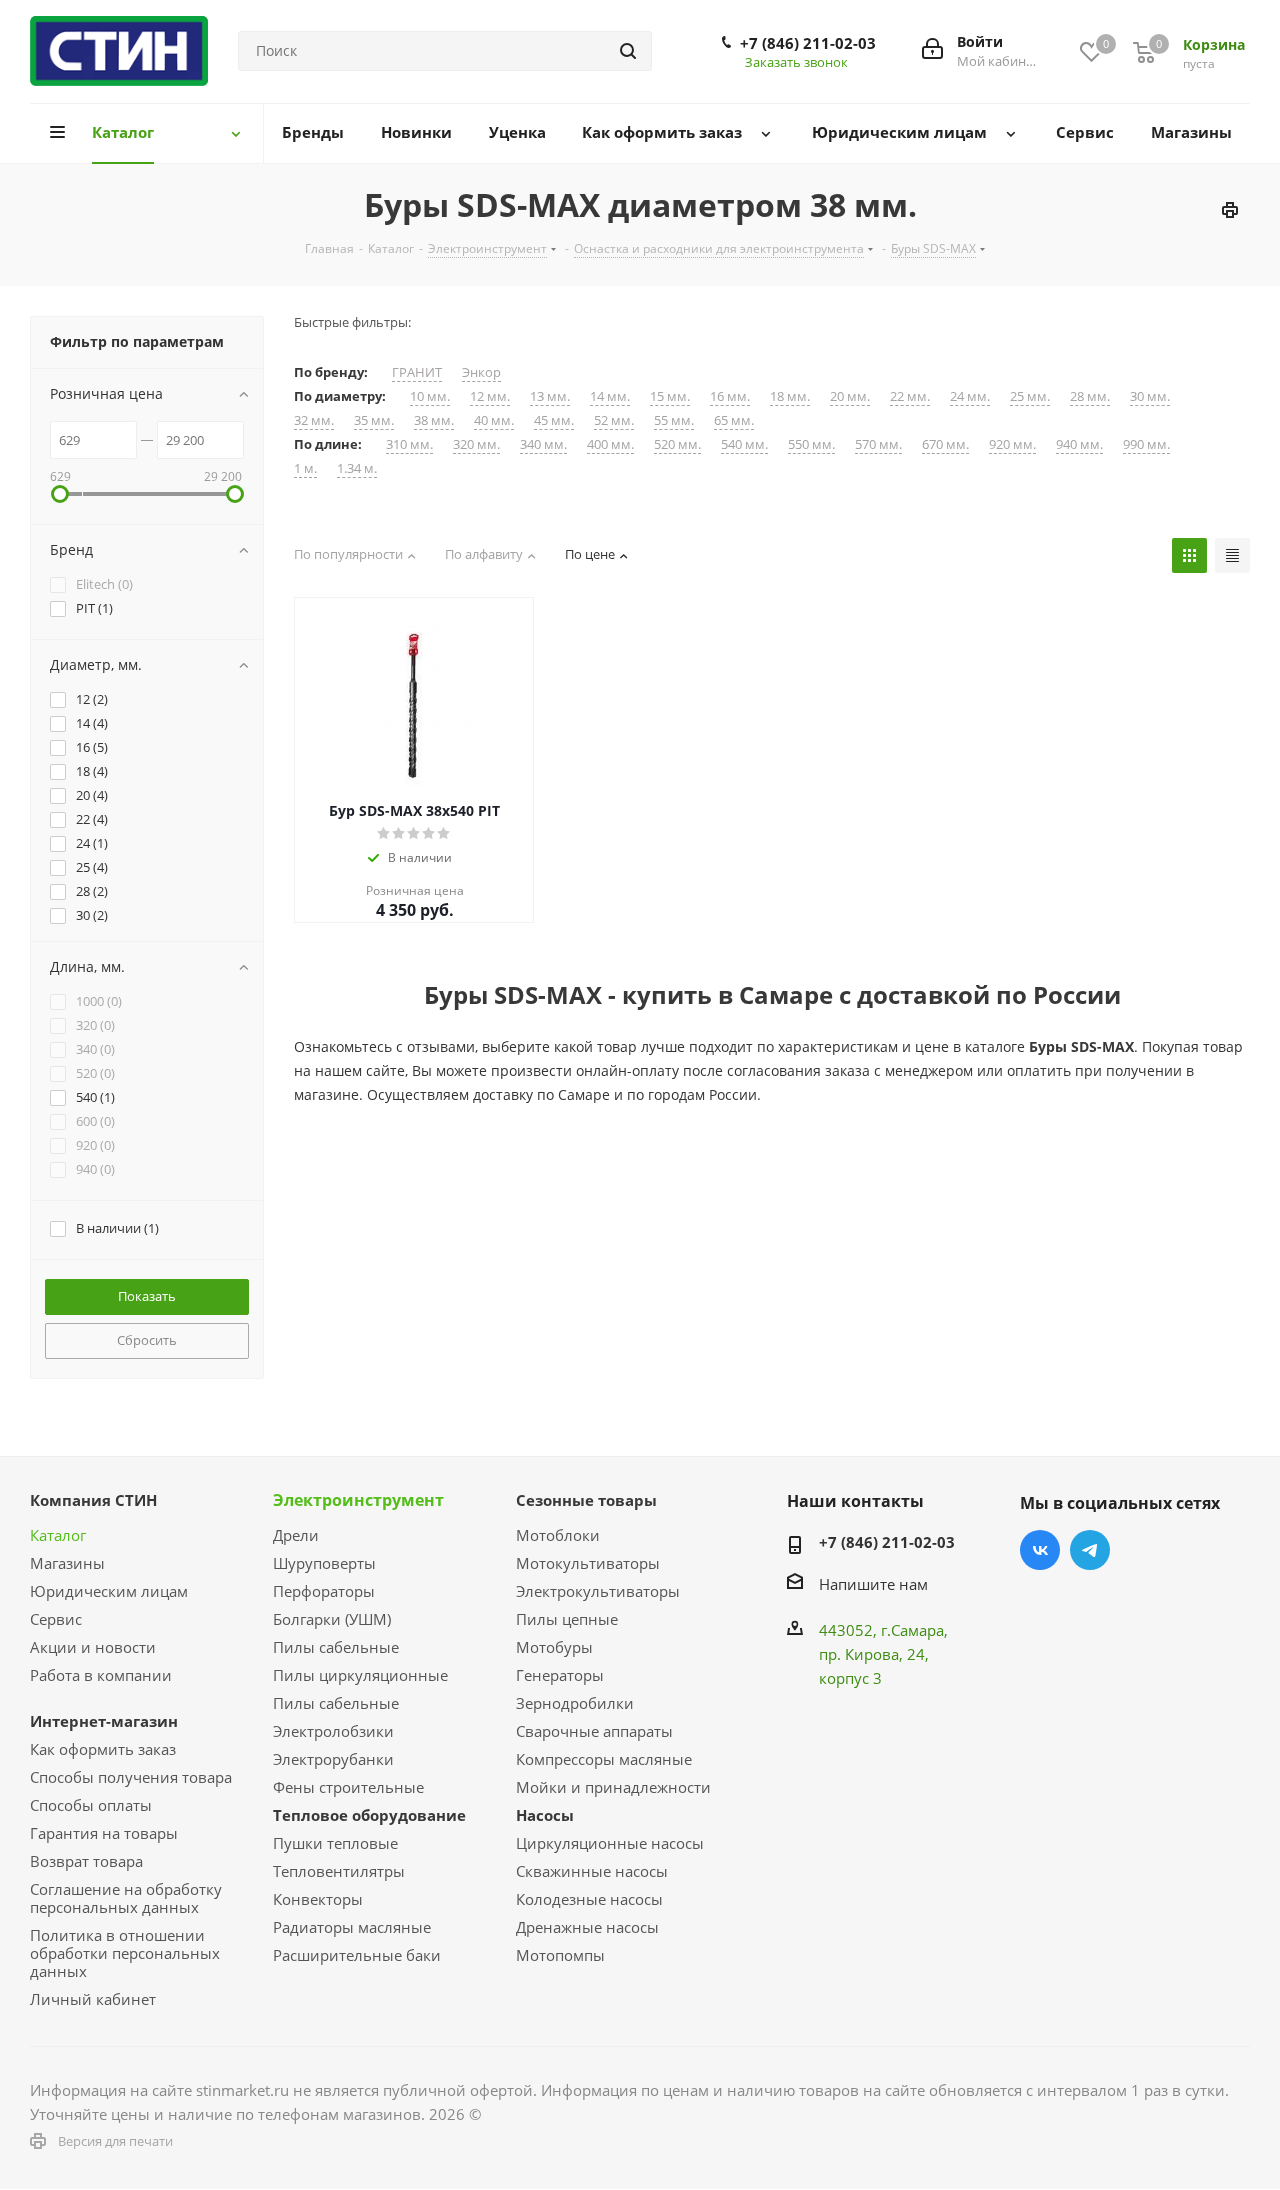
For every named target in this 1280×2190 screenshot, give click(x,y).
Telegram (1090, 1550)
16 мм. (730, 396)
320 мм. (476, 444)
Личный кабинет (93, 1999)
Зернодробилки (575, 1703)
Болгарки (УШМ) (332, 1619)
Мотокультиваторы (588, 1563)
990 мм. (1146, 444)
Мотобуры (554, 1647)
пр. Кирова (859, 1654)
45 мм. (554, 420)
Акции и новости (93, 1647)
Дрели (296, 1535)
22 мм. (910, 396)
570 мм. (878, 444)
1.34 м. (357, 468)
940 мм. (1079, 444)
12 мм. (490, 396)
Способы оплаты (91, 1805)
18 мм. (790, 396)
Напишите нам (873, 1584)
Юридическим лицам (109, 1591)
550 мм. (811, 444)
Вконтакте (1040, 1550)
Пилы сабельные (336, 1647)
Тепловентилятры (339, 1871)
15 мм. (670, 396)
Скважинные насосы (592, 1871)
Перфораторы (324, 1591)
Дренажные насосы (587, 1927)
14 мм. (610, 396)
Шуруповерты (324, 1563)
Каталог (58, 1535)
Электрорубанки (333, 1759)
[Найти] (628, 51)
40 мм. (494, 420)
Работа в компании (101, 1675)
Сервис (56, 1619)
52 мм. (614, 420)
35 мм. (374, 420)
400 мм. (610, 444)
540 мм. (744, 444)
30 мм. (1150, 396)
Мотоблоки (558, 1535)
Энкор (481, 372)
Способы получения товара (131, 1777)
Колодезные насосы (589, 1899)
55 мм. (674, 420)
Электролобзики (333, 1731)
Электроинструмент (358, 1500)
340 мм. (543, 444)
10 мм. (430, 396)
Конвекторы (318, 1899)
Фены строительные (348, 1787)
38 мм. (434, 420)
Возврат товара (86, 1861)
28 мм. (1090, 396)
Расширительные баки (357, 1955)
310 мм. (409, 444)
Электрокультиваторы (598, 1591)
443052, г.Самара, (883, 1630)
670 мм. (945, 444)
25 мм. (1030, 396)
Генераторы (560, 1675)
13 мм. (550, 396)
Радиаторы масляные (352, 1927)
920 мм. (1012, 444)
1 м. (305, 468)
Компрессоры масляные (604, 1759)
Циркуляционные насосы (610, 1843)
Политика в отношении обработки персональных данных (125, 1953)
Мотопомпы (560, 1955)
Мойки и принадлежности (613, 1787)
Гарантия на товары (104, 1833)
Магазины (67, 1563)
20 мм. (850, 396)
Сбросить (147, 1340)
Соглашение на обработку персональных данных (126, 1898)
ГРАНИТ (417, 372)
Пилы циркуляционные (360, 1675)
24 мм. (970, 396)
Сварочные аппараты (594, 1731)
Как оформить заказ (103, 1749)
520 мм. (677, 444)
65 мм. (734, 420)
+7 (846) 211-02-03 (808, 43)
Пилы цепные (567, 1619)
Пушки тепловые (335, 1843)
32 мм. (314, 420)
